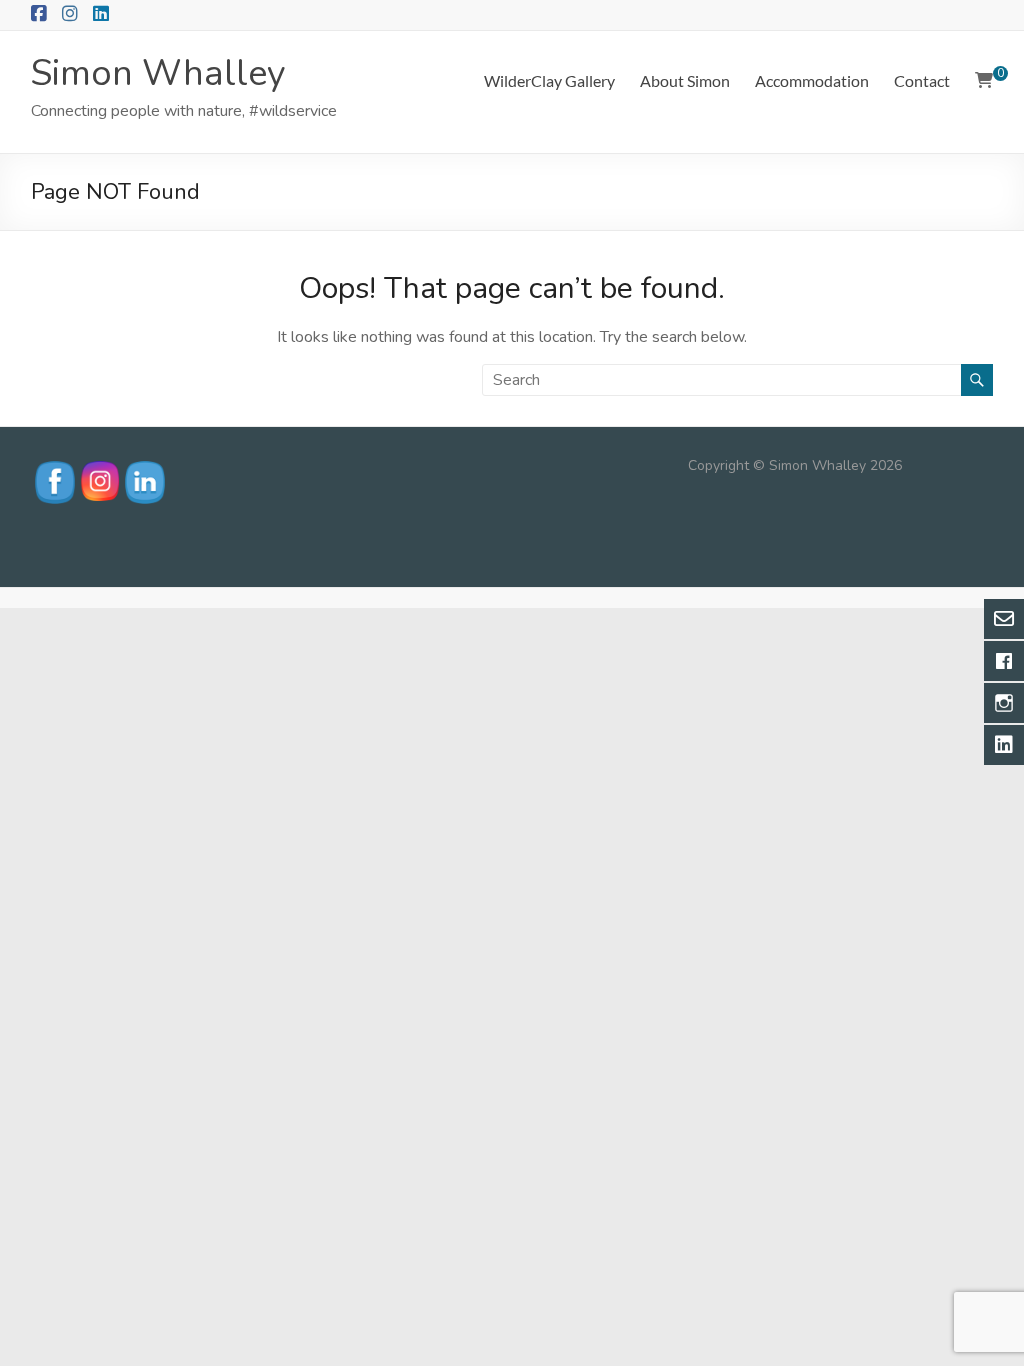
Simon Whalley (158, 73)
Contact (922, 80)
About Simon (685, 80)
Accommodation (812, 80)
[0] (984, 81)
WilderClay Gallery (549, 80)
